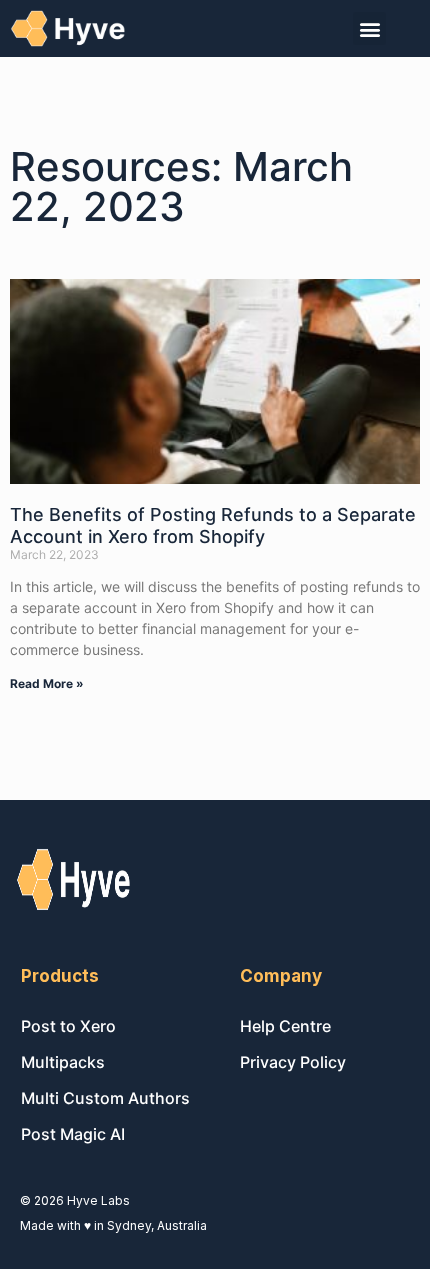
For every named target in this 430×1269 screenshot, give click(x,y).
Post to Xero (68, 1026)
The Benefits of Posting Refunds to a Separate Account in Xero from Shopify (213, 525)
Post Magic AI (73, 1134)
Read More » (47, 683)
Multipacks (63, 1062)
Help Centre (285, 1026)
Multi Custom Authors (105, 1098)
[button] (369, 28)
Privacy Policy (293, 1062)
